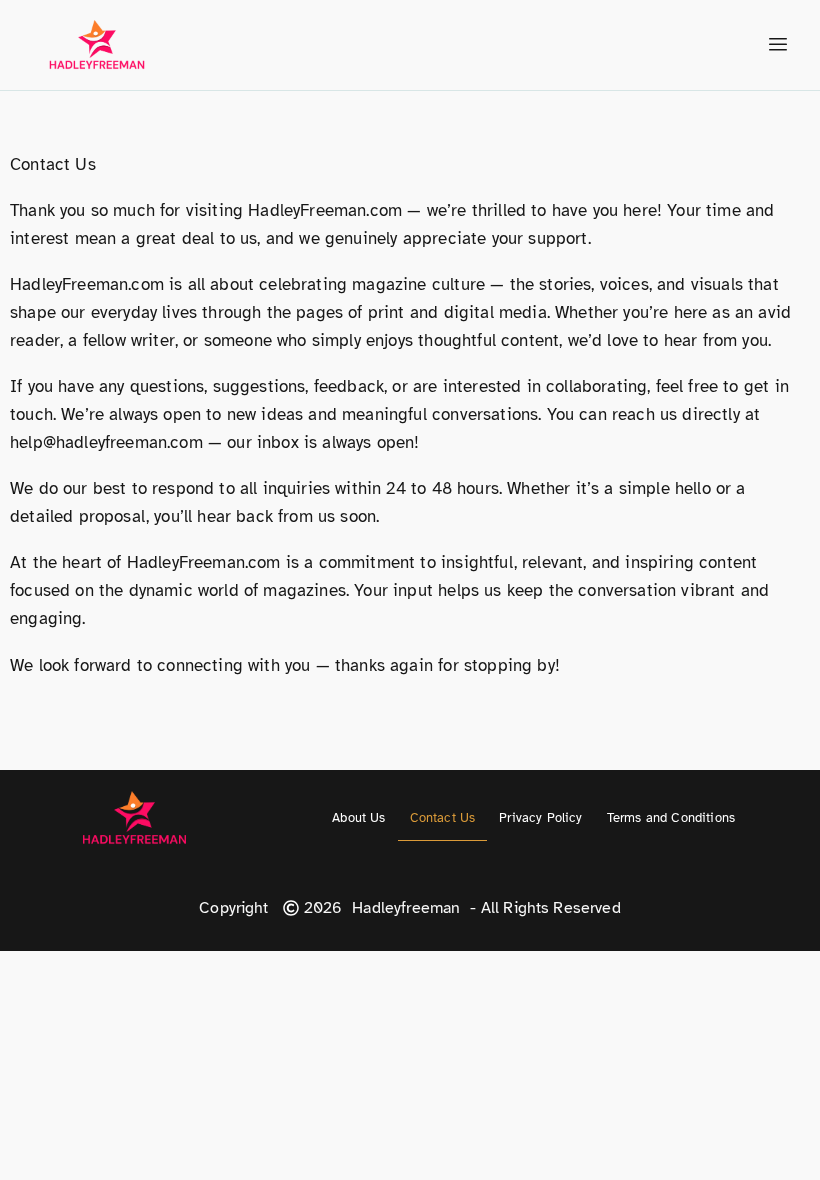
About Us (358, 818)
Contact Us (443, 818)
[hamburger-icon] (777, 45)
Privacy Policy (540, 818)
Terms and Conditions (671, 818)
